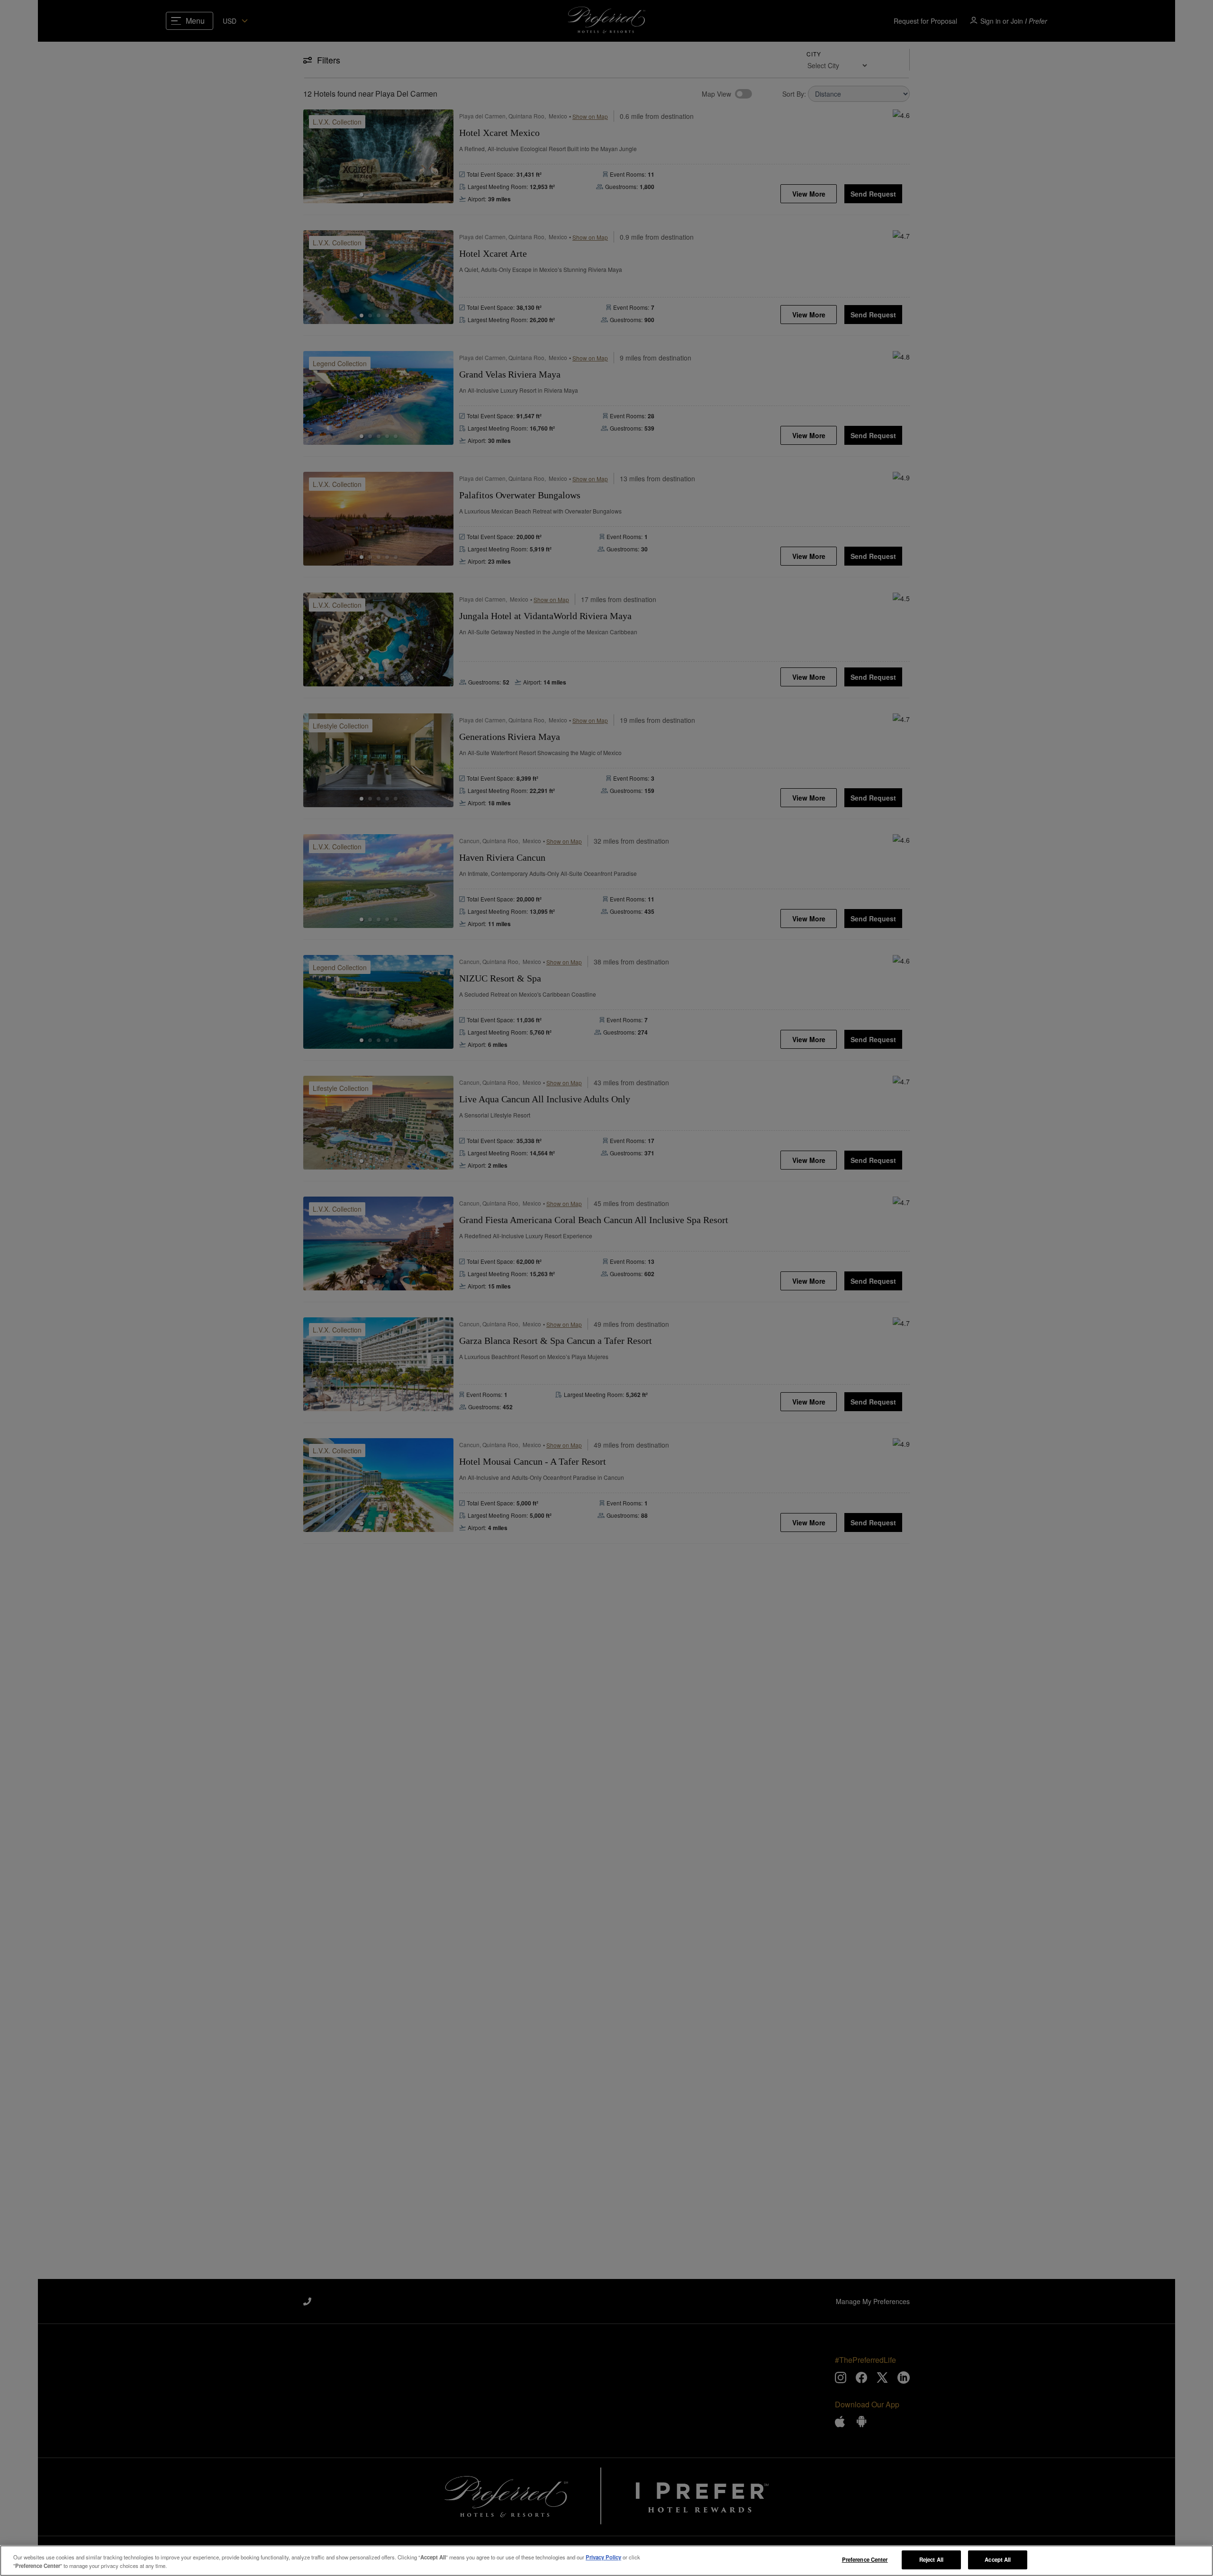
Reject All (931, 2559)
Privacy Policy (603, 2557)
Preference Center (865, 2559)
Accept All (998, 2559)
